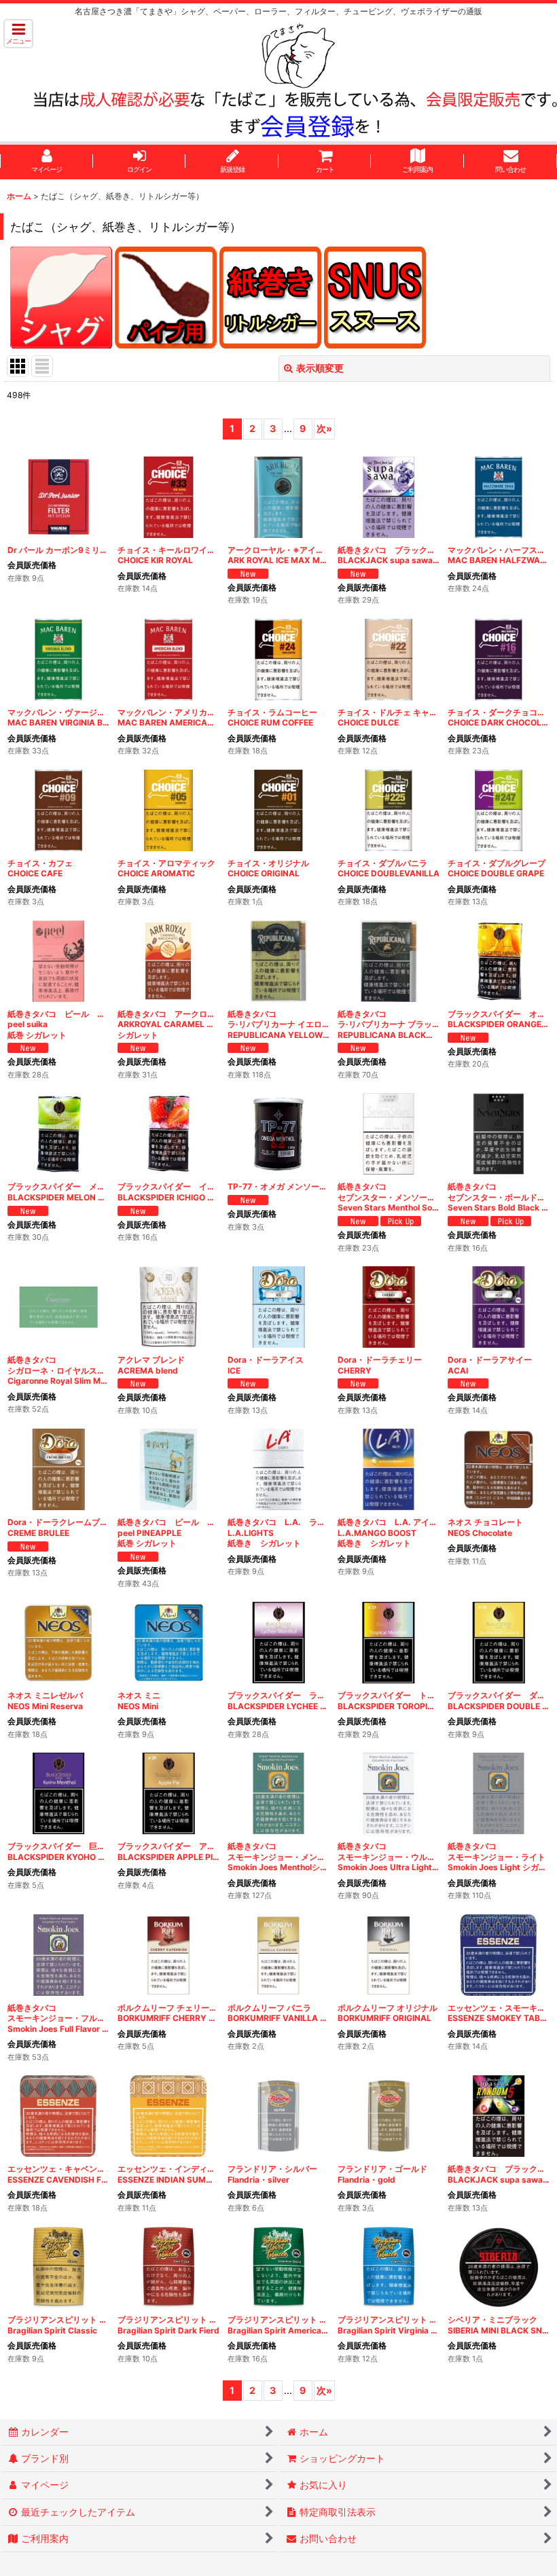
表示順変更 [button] (320, 368)
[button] (18, 34)
